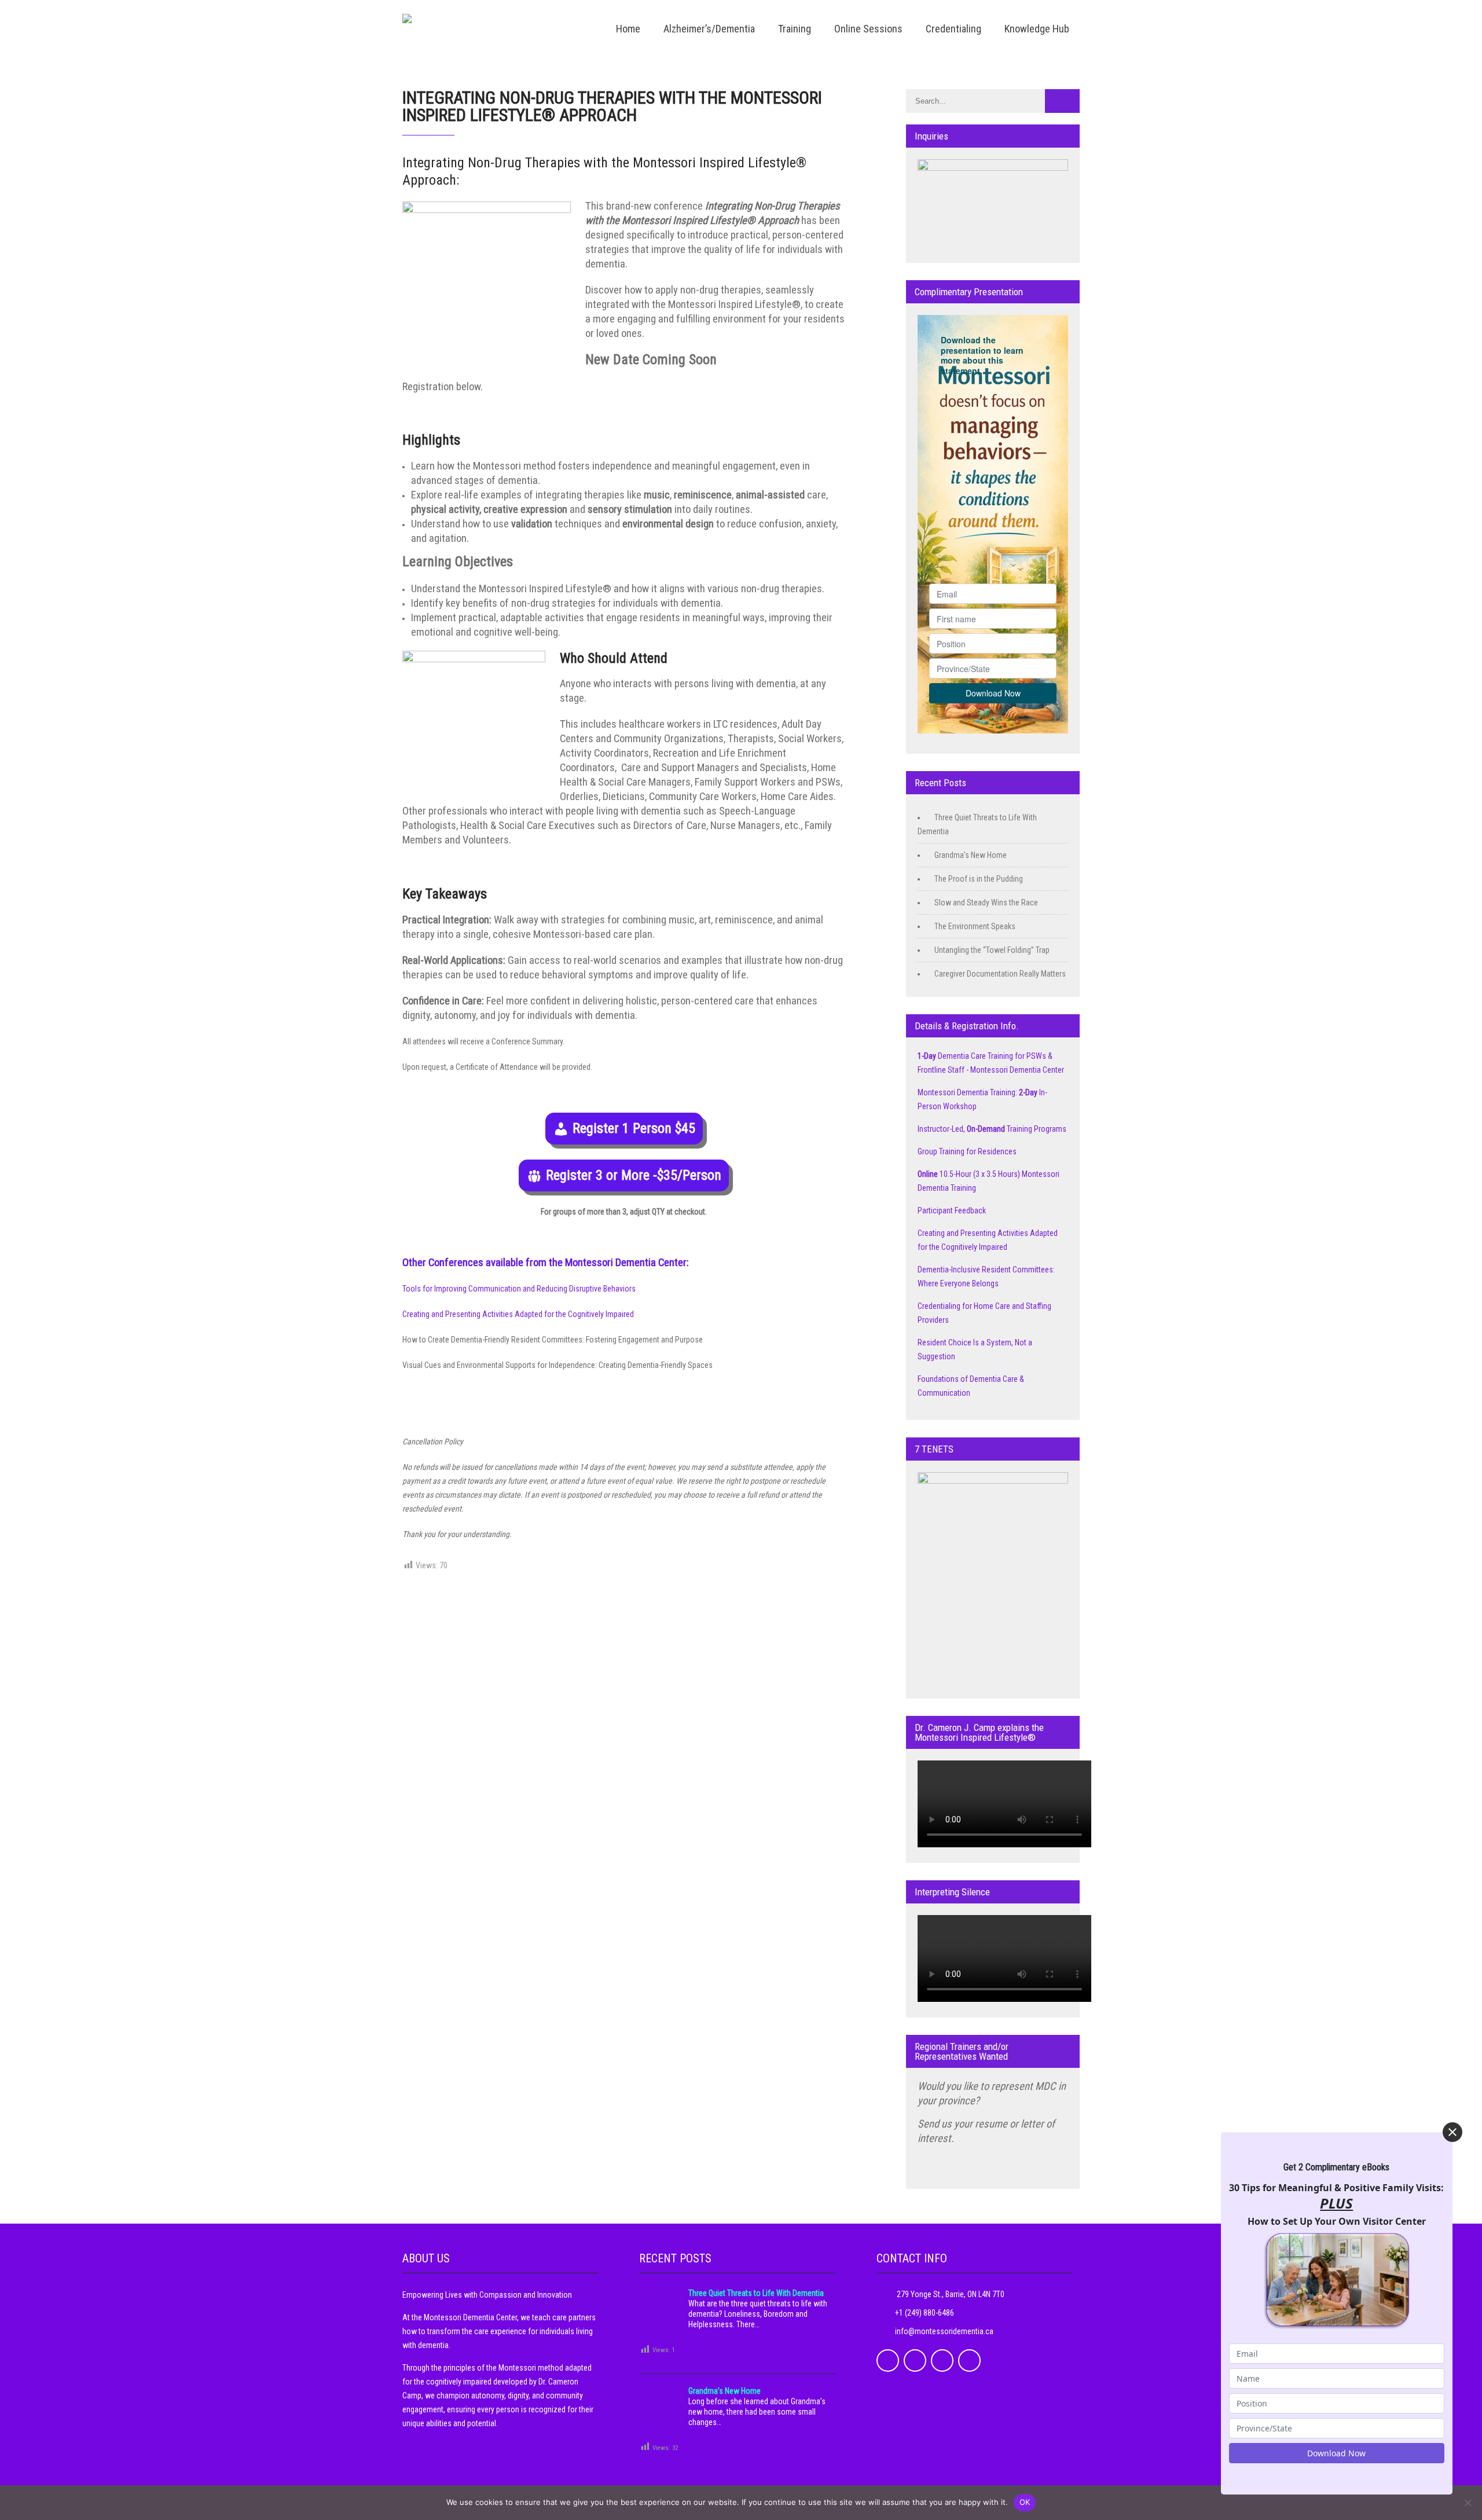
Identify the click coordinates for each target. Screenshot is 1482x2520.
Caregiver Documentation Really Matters (1000, 974)
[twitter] (915, 2361)
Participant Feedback (952, 1211)
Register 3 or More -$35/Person (634, 1175)
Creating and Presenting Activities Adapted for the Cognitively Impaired (518, 1314)
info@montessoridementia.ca (944, 2331)
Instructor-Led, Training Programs (992, 1129)
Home (628, 29)
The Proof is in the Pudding (979, 879)
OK (1025, 2502)
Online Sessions (868, 29)
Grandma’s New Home (971, 855)
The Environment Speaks (975, 926)
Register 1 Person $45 (634, 1128)
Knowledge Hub (1037, 29)
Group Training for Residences (967, 1151)
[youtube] (969, 2361)
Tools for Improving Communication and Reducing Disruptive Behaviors (519, 1289)
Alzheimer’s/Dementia (709, 29)
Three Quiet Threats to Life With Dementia (756, 2293)
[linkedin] (942, 2361)
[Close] (1452, 2132)
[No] (1468, 2503)
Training (795, 29)
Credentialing (953, 29)
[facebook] (888, 2361)
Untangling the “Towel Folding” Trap (992, 950)
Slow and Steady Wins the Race (986, 903)
